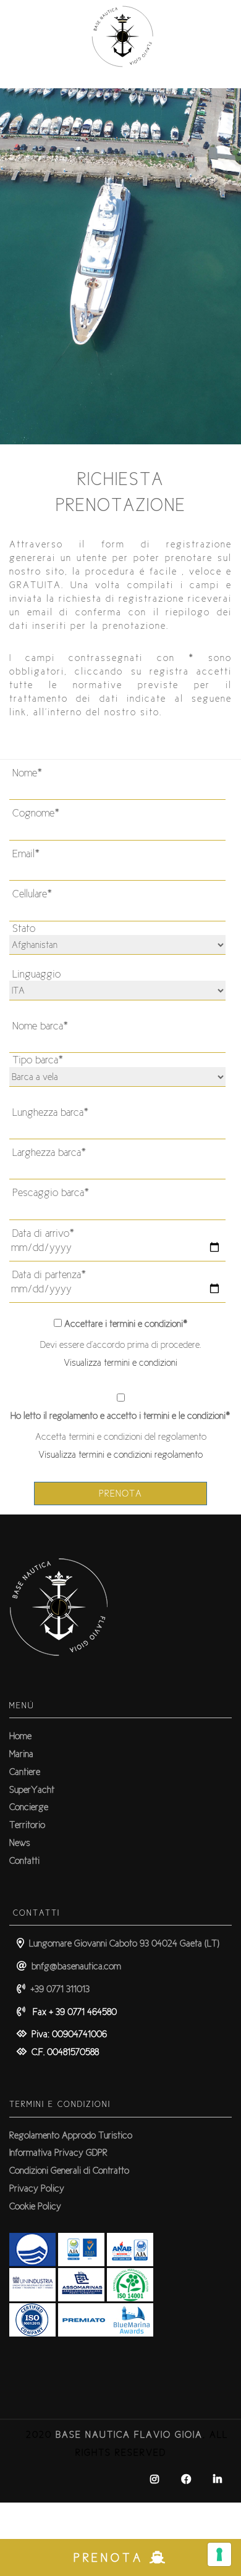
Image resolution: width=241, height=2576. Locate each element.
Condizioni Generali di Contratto (69, 2170)
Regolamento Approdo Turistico (71, 2135)
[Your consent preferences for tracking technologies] (219, 2554)
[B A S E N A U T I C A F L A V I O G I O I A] (120, 81)
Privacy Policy (37, 2188)
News (20, 1843)
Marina (21, 1754)
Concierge (29, 1807)
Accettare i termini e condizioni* (126, 1323)
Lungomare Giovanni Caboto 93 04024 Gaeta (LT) (122, 1943)
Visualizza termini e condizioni (120, 1362)
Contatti (24, 1860)
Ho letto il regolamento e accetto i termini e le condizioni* (120, 1415)
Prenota (120, 1493)
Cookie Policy (35, 2206)
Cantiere (25, 1772)
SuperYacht (32, 1789)
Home (20, 1736)
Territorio (27, 1825)
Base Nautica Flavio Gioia (129, 2434)
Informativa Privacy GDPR (58, 2152)
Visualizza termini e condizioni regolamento (120, 1454)
